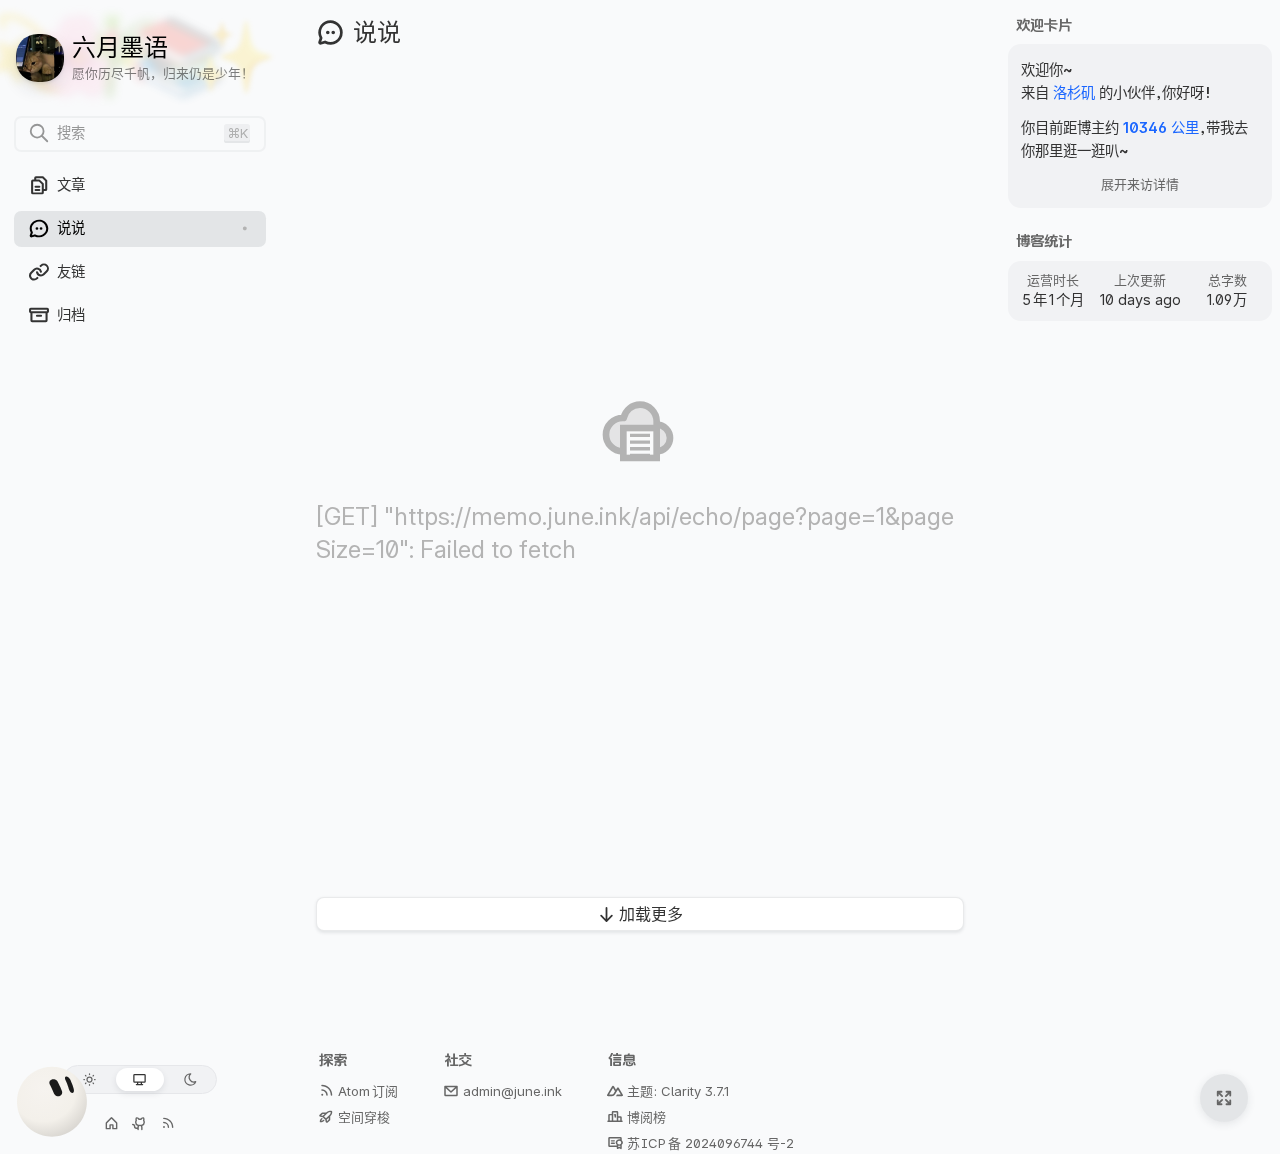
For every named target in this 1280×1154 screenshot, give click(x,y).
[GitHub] (140, 1124)
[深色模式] (190, 1079)
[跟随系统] (139, 1079)
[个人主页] (112, 1124)
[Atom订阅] (168, 1124)
